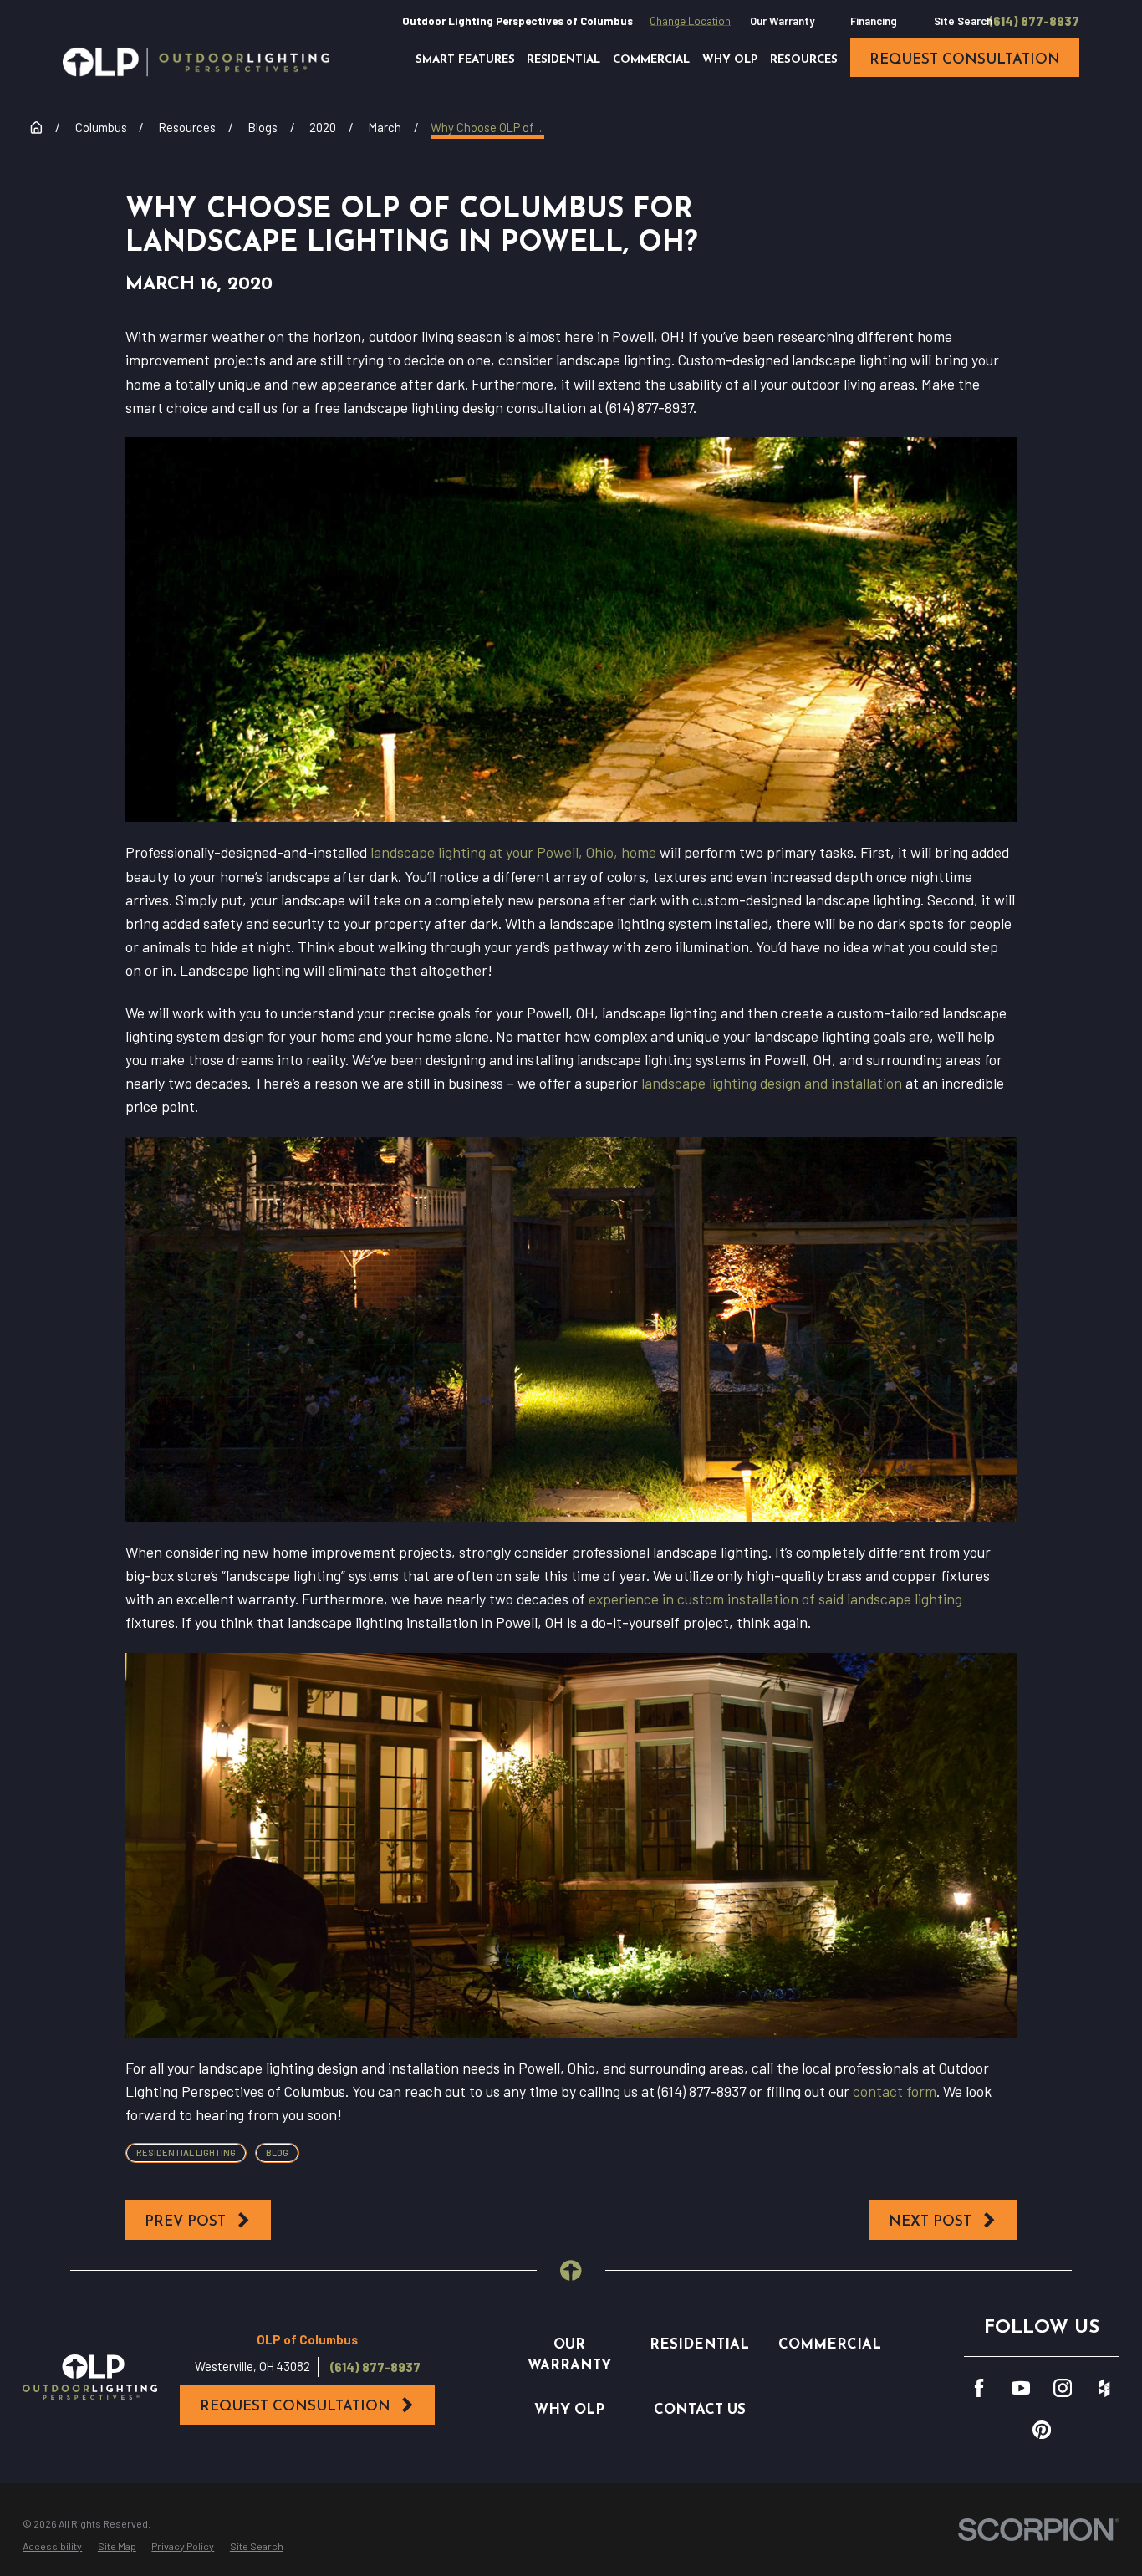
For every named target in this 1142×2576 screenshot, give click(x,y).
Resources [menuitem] (804, 60)
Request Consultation (295, 2407)
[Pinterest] (1042, 2430)
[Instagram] (1063, 2388)
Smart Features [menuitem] (465, 60)
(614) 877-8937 (1034, 21)
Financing (874, 21)
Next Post (930, 2222)
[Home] (196, 62)
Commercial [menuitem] (651, 60)
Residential (699, 2345)
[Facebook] (979, 2388)
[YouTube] (1021, 2388)
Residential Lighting (186, 2153)
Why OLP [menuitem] (730, 60)
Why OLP (569, 2410)
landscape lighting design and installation (772, 1083)
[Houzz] (1104, 2388)
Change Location (690, 21)
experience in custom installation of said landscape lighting (775, 1599)
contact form (895, 2091)
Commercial (830, 2345)
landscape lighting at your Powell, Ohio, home (513, 852)
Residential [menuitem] (563, 60)
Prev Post (185, 2222)
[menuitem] (52, 2546)
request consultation (965, 60)
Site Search (963, 21)
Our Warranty (782, 21)
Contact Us (700, 2410)
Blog (277, 2153)
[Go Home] (36, 128)
